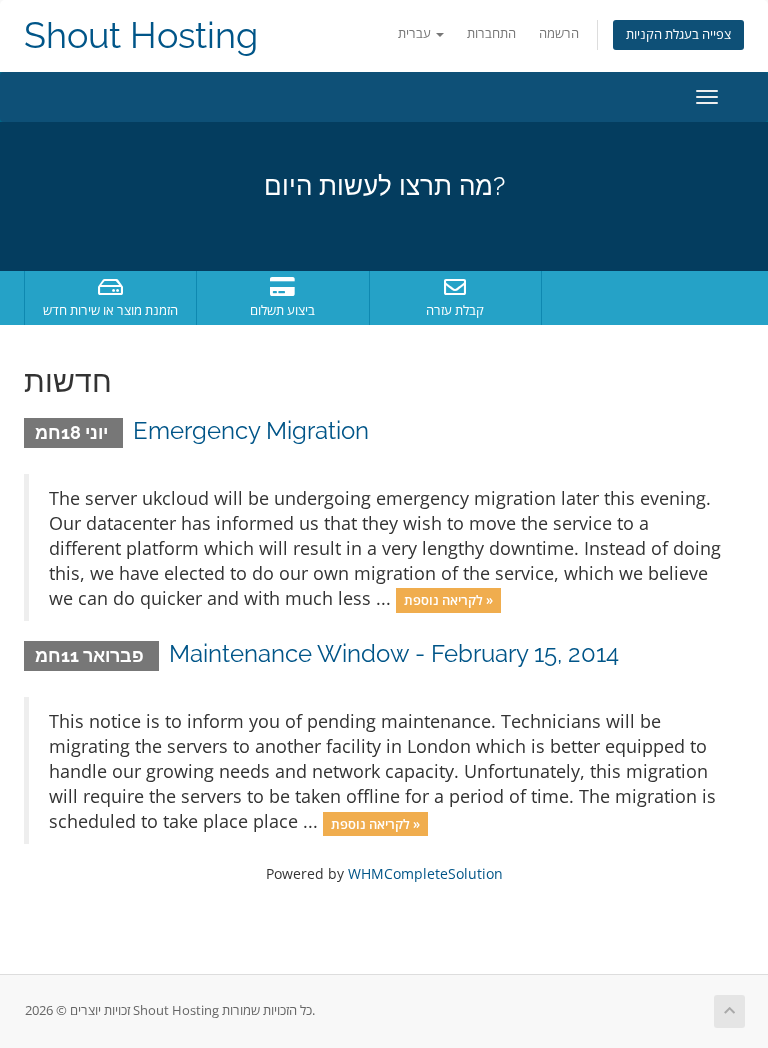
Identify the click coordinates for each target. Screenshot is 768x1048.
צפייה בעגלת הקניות (678, 34)
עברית (416, 33)
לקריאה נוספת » (448, 600)
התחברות (491, 33)
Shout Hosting (141, 35)
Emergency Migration (251, 430)
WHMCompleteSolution (425, 873)
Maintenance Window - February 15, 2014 (394, 653)
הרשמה (559, 33)
